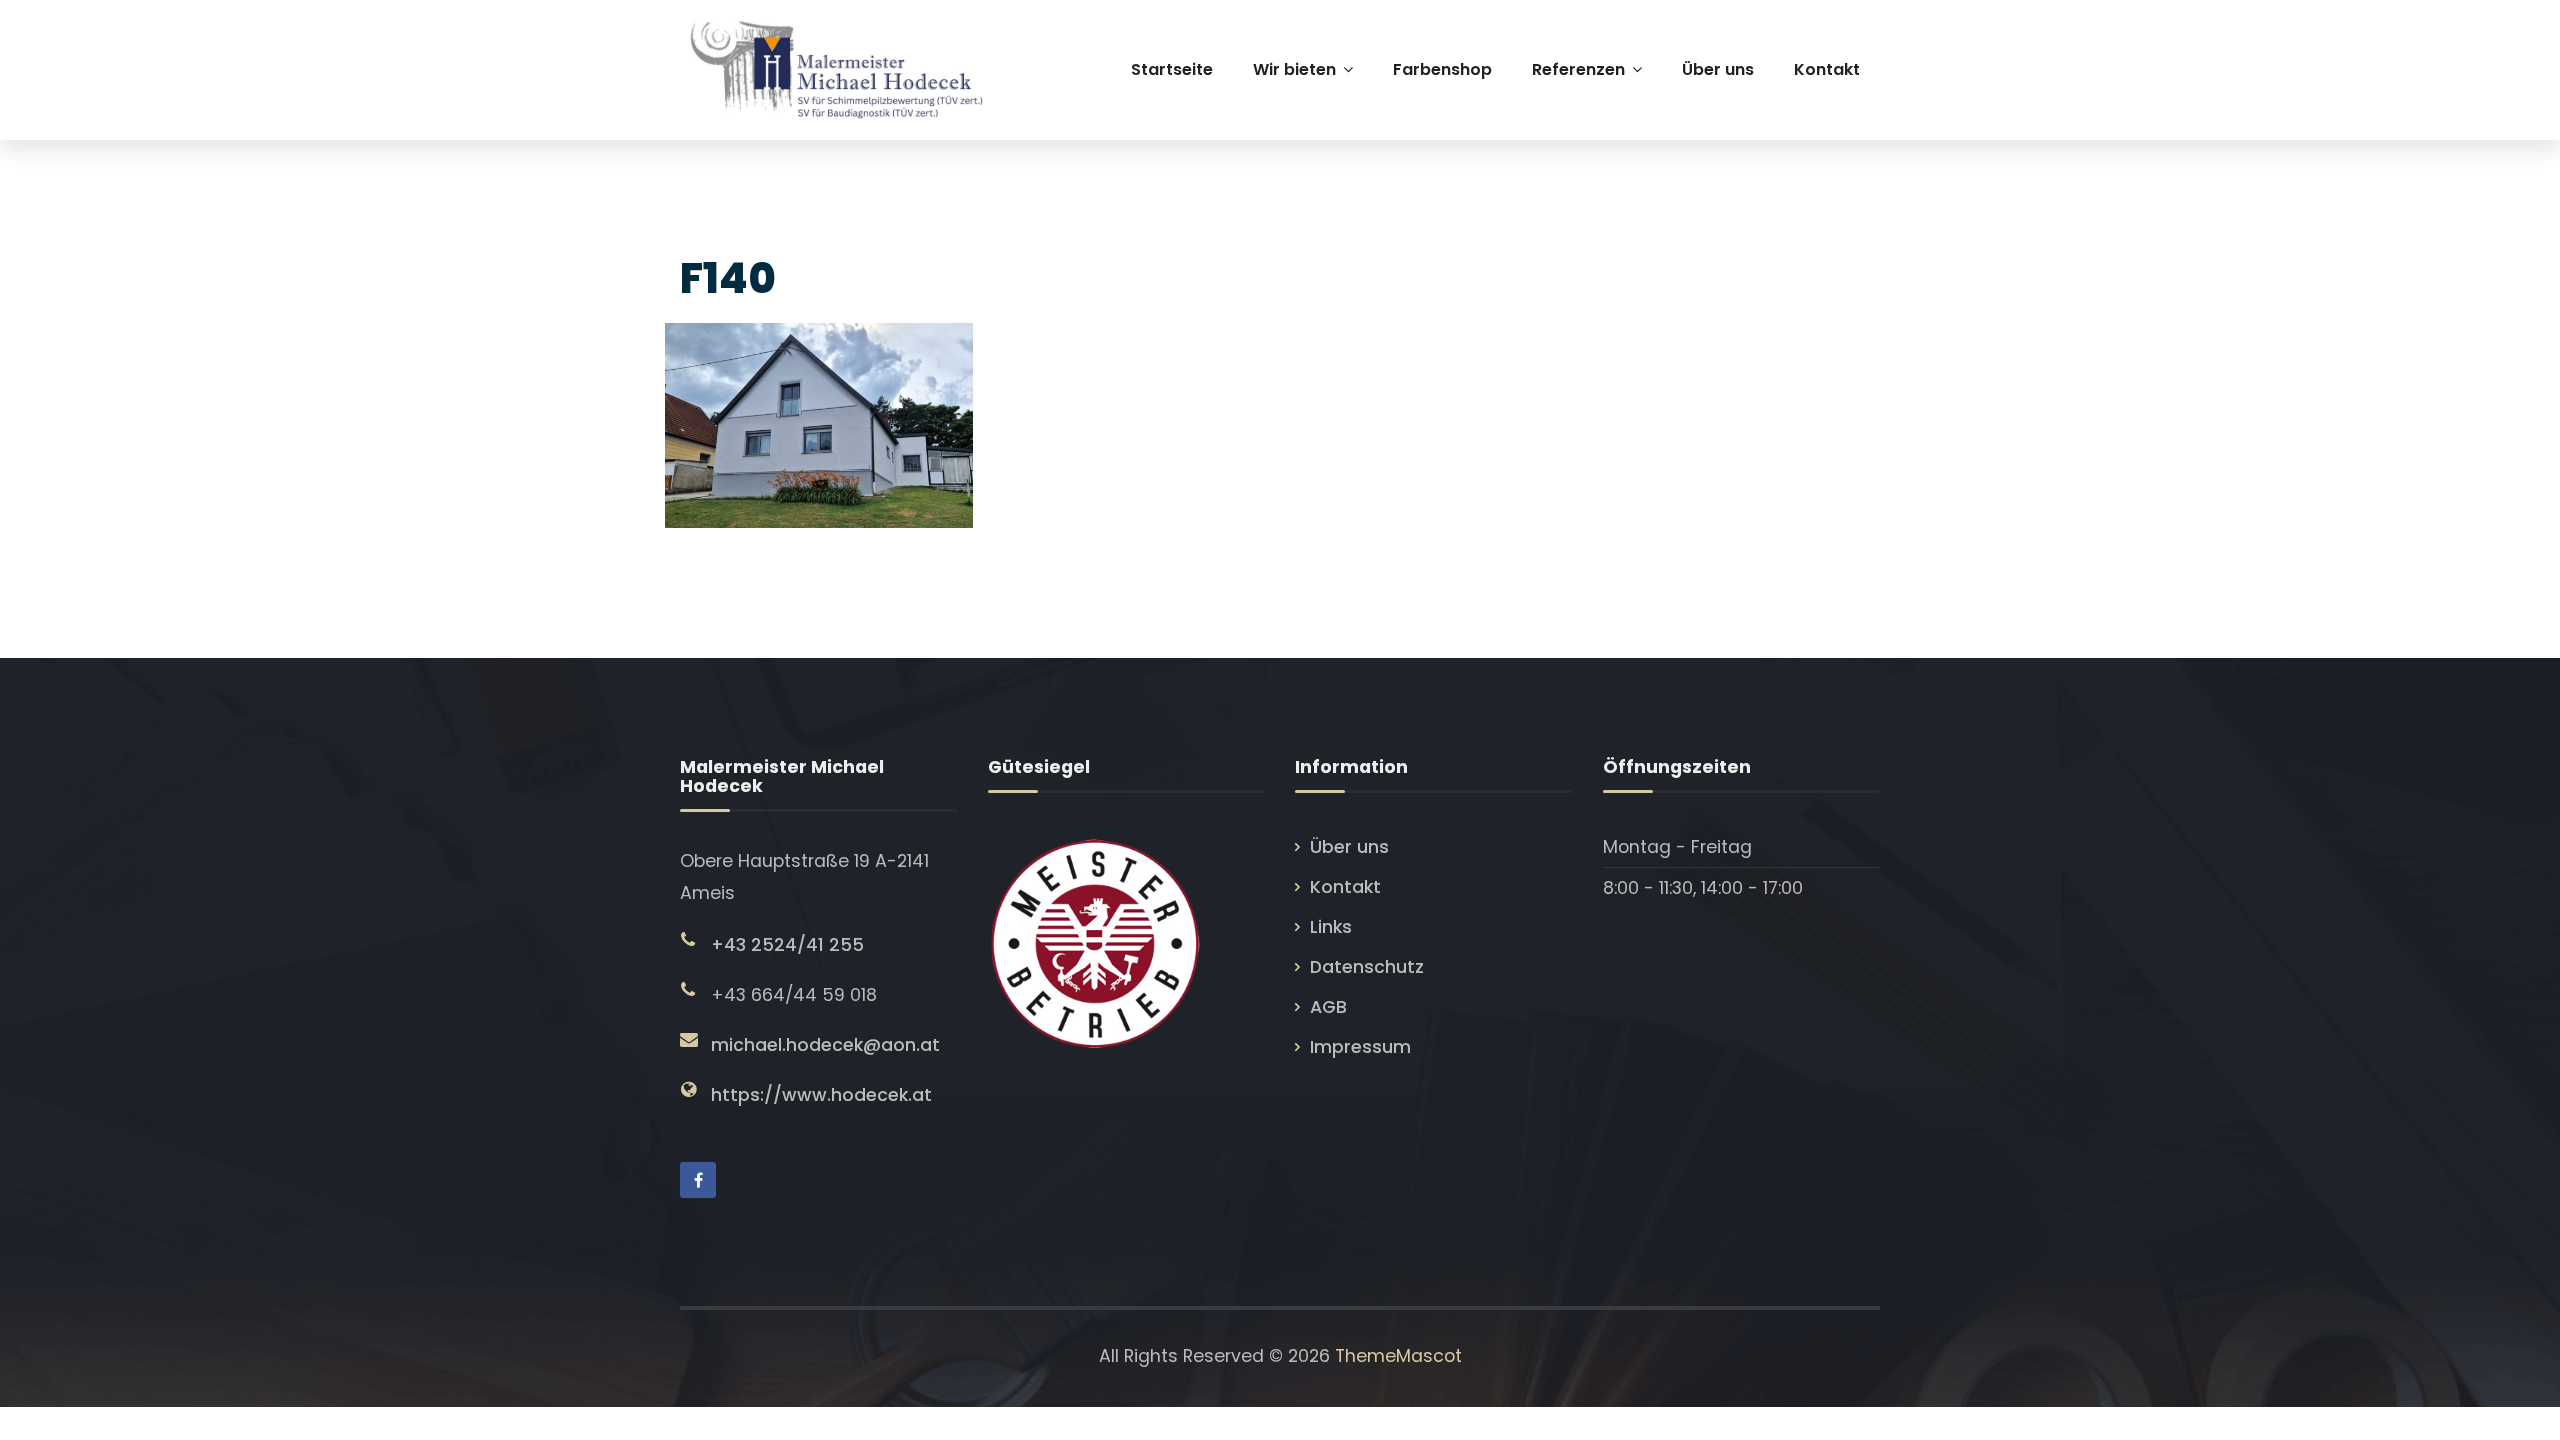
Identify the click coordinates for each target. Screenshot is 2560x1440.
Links (1331, 927)
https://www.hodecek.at (821, 1095)
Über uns (1349, 847)
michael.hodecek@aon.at (825, 1045)
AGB (1328, 1007)
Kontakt (1345, 887)
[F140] (817, 420)
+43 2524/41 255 (787, 945)
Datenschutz (1367, 967)
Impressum (1360, 1047)
